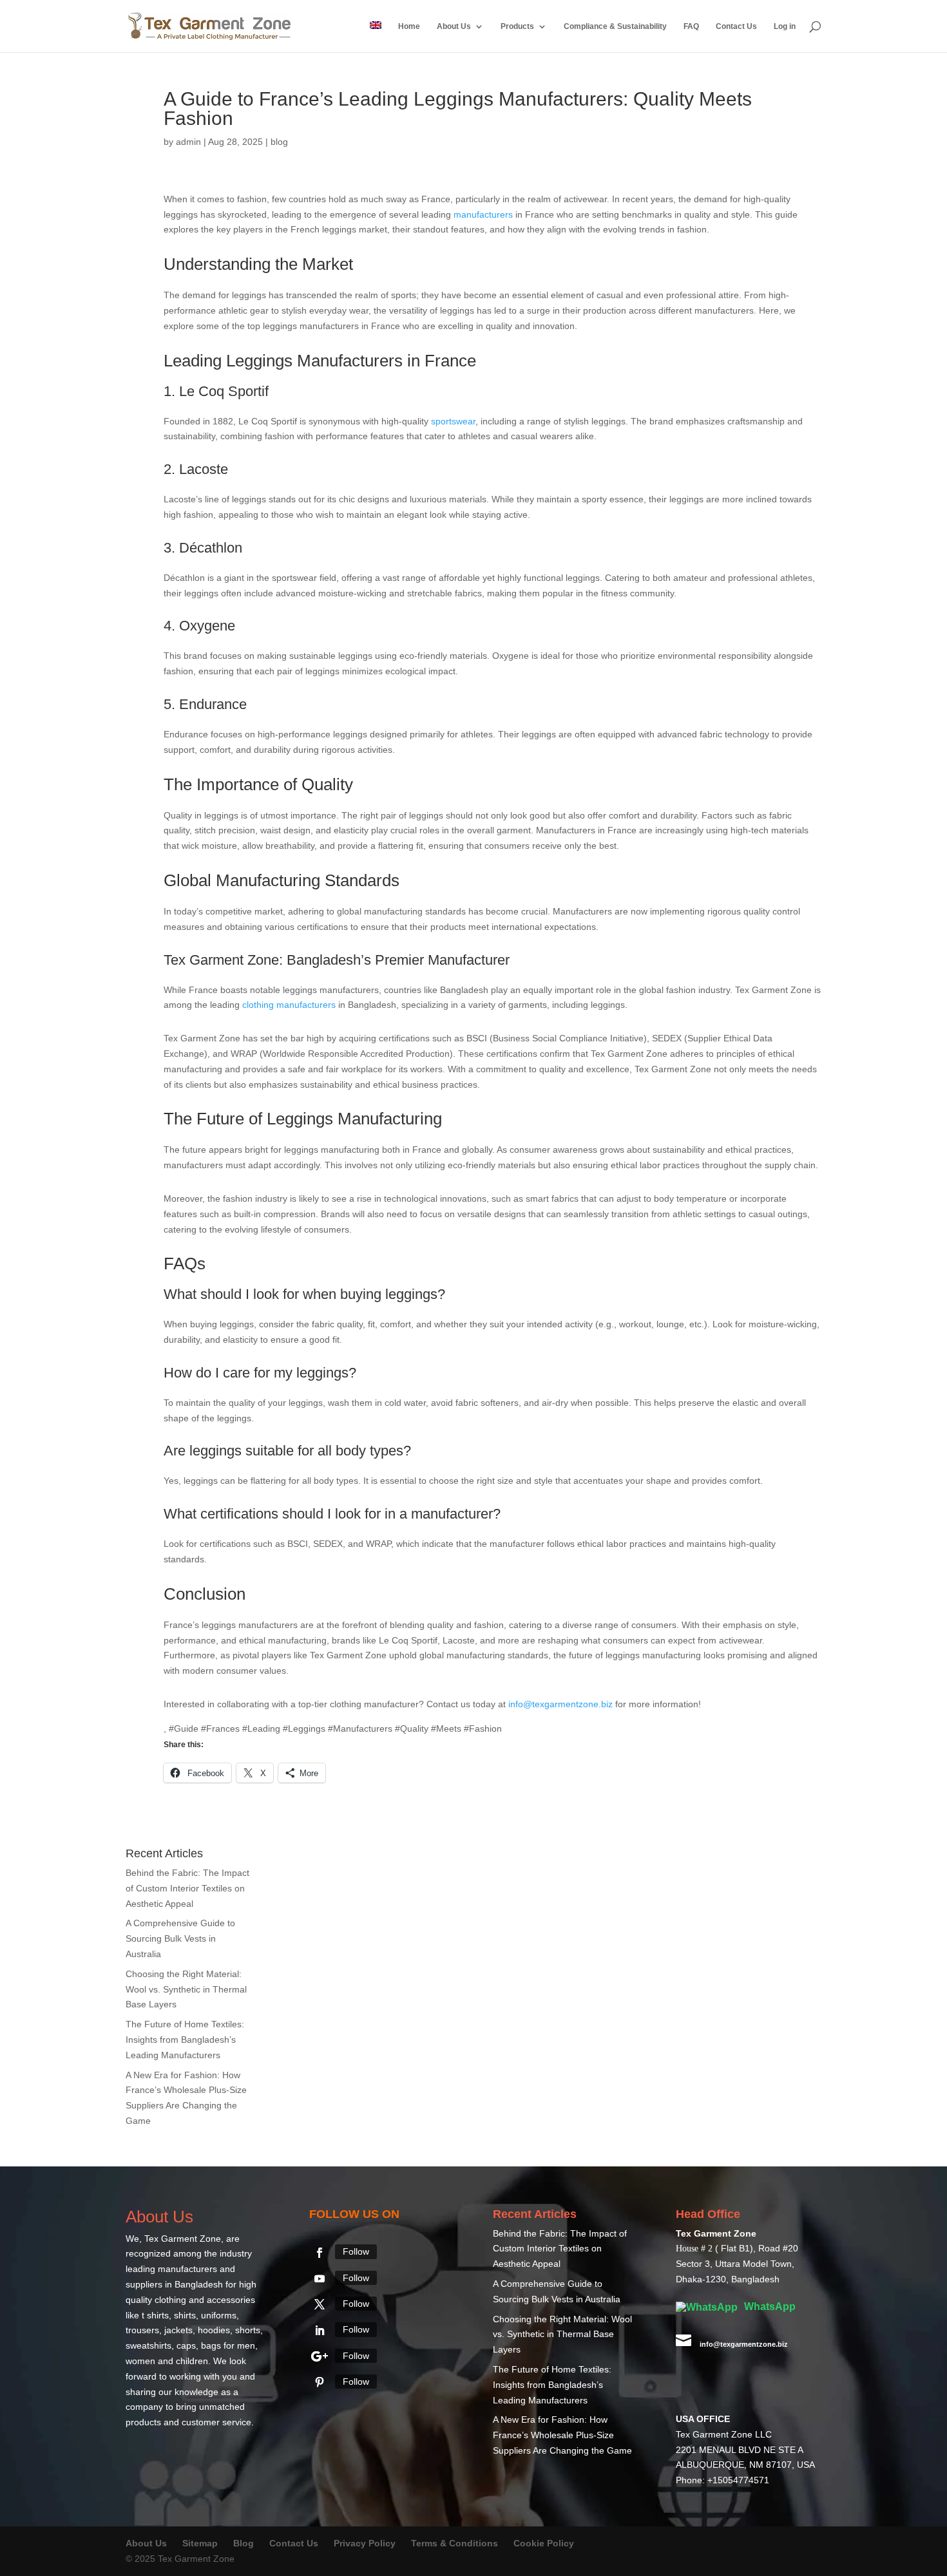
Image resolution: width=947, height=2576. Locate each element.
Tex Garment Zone (183, 2239)
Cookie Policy (544, 2543)
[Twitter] (320, 2304)
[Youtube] (320, 2278)
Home (409, 26)
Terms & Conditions (454, 2543)
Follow (356, 2251)
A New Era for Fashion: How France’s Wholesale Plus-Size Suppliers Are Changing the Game (562, 2435)
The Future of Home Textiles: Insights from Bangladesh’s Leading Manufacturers (185, 2040)
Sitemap (200, 2543)
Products (517, 26)
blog (279, 142)
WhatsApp (769, 2306)
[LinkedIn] (320, 2331)
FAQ (691, 26)
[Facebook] (320, 2253)
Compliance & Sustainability (615, 26)
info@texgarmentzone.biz (560, 1704)
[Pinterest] (320, 2382)
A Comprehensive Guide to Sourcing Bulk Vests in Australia (180, 1938)
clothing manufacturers (289, 1005)
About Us (454, 26)
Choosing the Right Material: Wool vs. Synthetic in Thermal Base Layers (186, 1989)
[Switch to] (376, 37)
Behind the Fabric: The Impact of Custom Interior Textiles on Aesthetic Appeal (187, 1888)
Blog (245, 2543)
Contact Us (736, 26)
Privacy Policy (365, 2543)
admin (188, 142)
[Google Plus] (320, 2356)
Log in (785, 26)
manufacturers (483, 214)
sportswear (453, 421)
